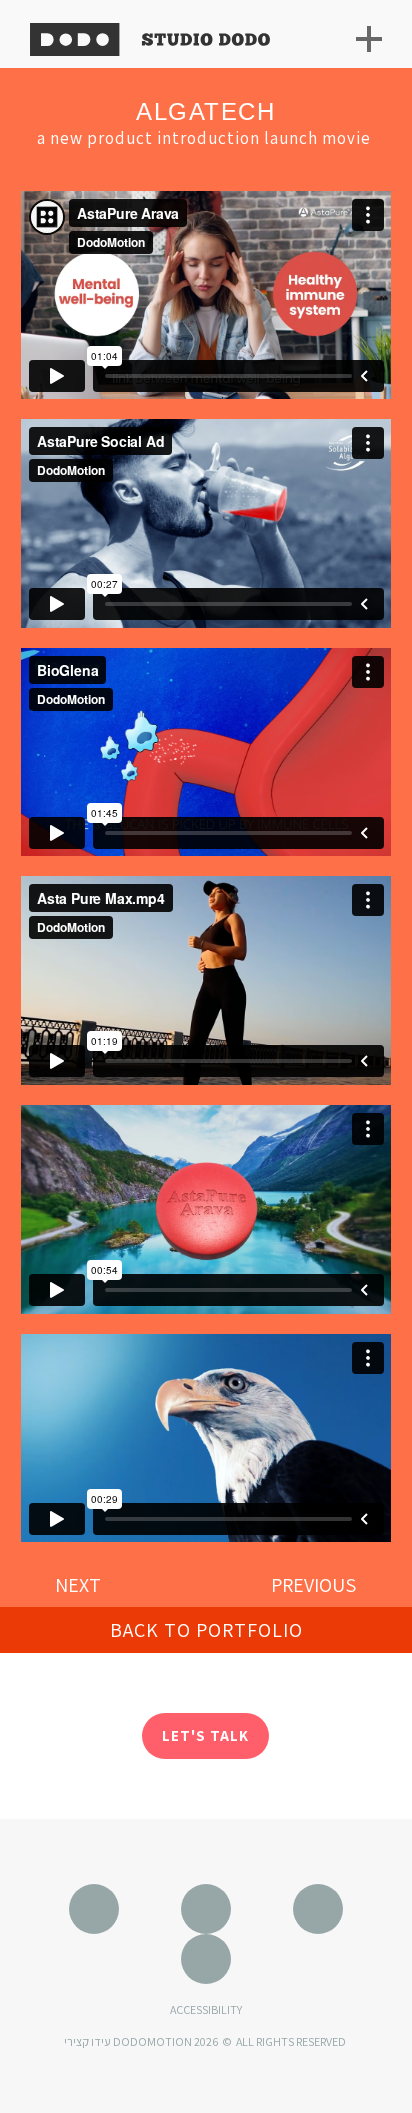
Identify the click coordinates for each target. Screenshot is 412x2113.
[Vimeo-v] (94, 1909)
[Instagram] (206, 1909)
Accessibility (206, 2009)
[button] (206, 1630)
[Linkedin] (206, 1959)
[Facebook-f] (318, 1909)
